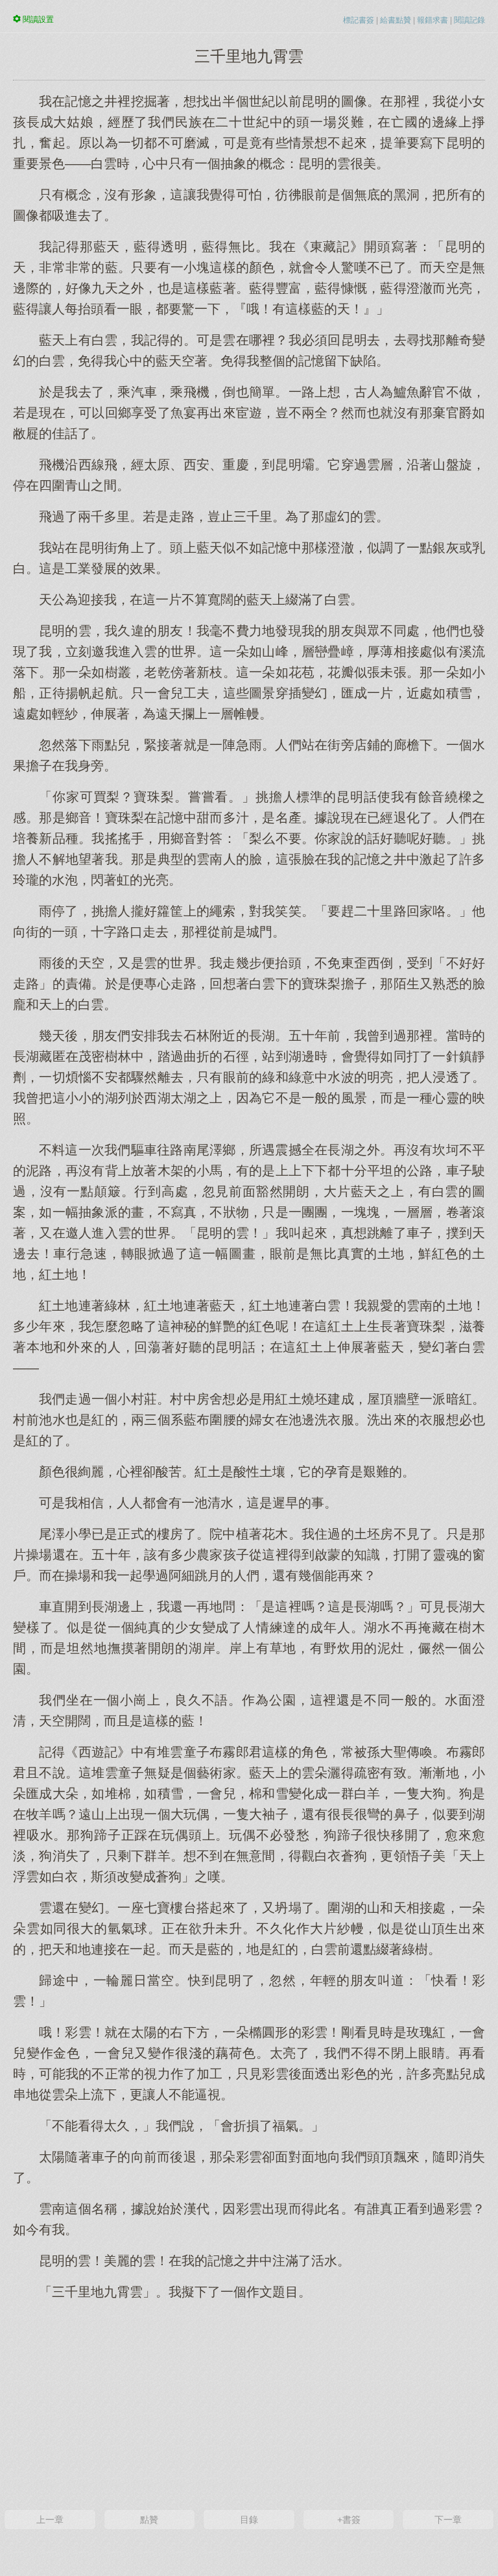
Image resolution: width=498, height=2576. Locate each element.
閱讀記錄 (469, 20)
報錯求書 (433, 20)
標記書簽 (359, 20)
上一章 (50, 2520)
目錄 (249, 2520)
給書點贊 (396, 20)
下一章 (448, 2520)
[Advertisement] (249, 2403)
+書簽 (349, 2520)
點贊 (149, 2520)
